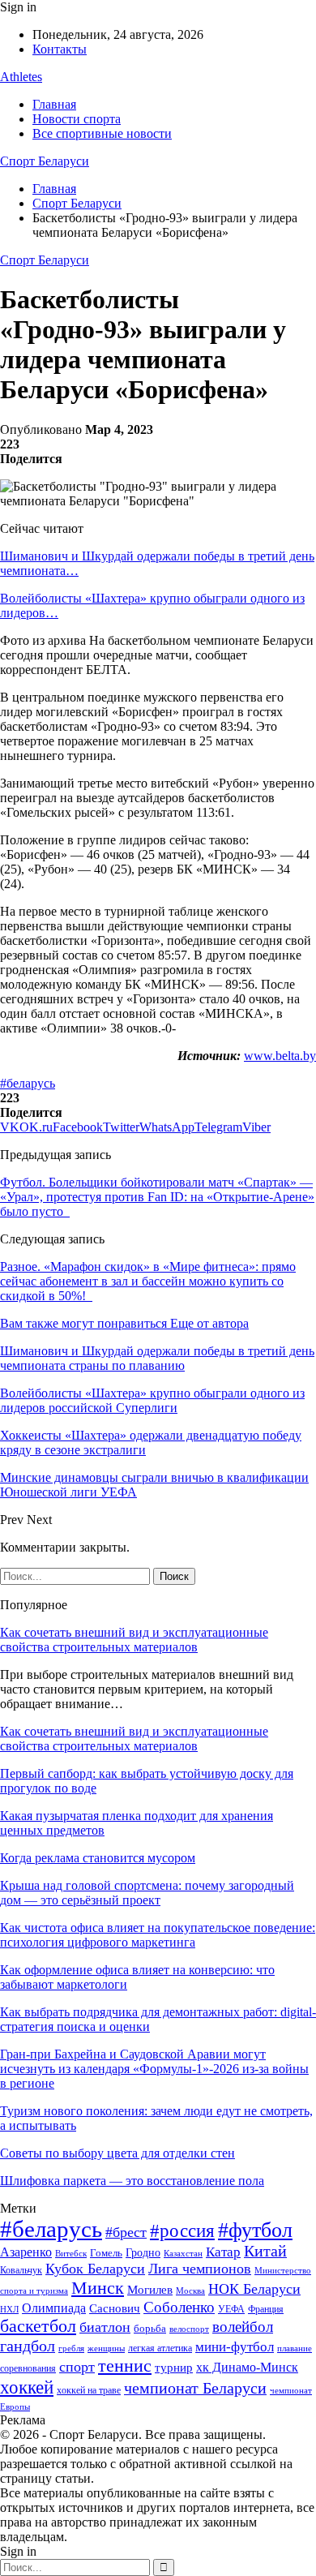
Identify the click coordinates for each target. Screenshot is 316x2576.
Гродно (143, 2253)
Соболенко (179, 2307)
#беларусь (28, 1083)
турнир (174, 2368)
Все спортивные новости (102, 133)
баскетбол (38, 2326)
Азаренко (26, 2252)
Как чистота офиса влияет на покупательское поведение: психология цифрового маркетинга (158, 1935)
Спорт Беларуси (45, 161)
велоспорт (189, 2329)
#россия (182, 2230)
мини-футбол (235, 2347)
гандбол (28, 2346)
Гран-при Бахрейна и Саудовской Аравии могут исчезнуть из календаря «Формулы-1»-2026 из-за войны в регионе (154, 2069)
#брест (126, 2232)
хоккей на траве (89, 2390)
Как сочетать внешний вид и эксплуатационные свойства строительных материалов (134, 1640)
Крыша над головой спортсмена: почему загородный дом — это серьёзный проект (147, 1893)
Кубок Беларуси (95, 2269)
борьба (150, 2328)
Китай (265, 2251)
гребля (71, 2348)
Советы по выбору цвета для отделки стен (117, 2153)
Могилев (150, 2290)
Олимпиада (54, 2308)
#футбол (255, 2230)
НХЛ (9, 2309)
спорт (77, 2367)
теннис (125, 2366)
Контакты (60, 49)
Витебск (71, 2254)
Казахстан (183, 2253)
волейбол (243, 2327)
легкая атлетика (160, 2348)
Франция (266, 2309)
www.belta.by (280, 1056)
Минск (98, 2288)
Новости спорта (77, 119)
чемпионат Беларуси (195, 2388)
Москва (190, 2290)
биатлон (105, 2327)
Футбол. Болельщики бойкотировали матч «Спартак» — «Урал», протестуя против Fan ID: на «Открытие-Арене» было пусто (157, 1197)
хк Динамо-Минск (247, 2367)
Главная (54, 104)
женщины (106, 2348)
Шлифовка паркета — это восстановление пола (132, 2181)
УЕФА (231, 2309)
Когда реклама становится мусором (98, 1858)
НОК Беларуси (254, 2289)
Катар (223, 2252)
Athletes (21, 77)
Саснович (115, 2308)
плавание (295, 2348)
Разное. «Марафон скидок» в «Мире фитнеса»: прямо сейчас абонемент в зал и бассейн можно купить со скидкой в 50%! (148, 1281)
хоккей (27, 2387)
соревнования (28, 2368)
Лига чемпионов (200, 2269)
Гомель (106, 2253)
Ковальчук (21, 2270)
